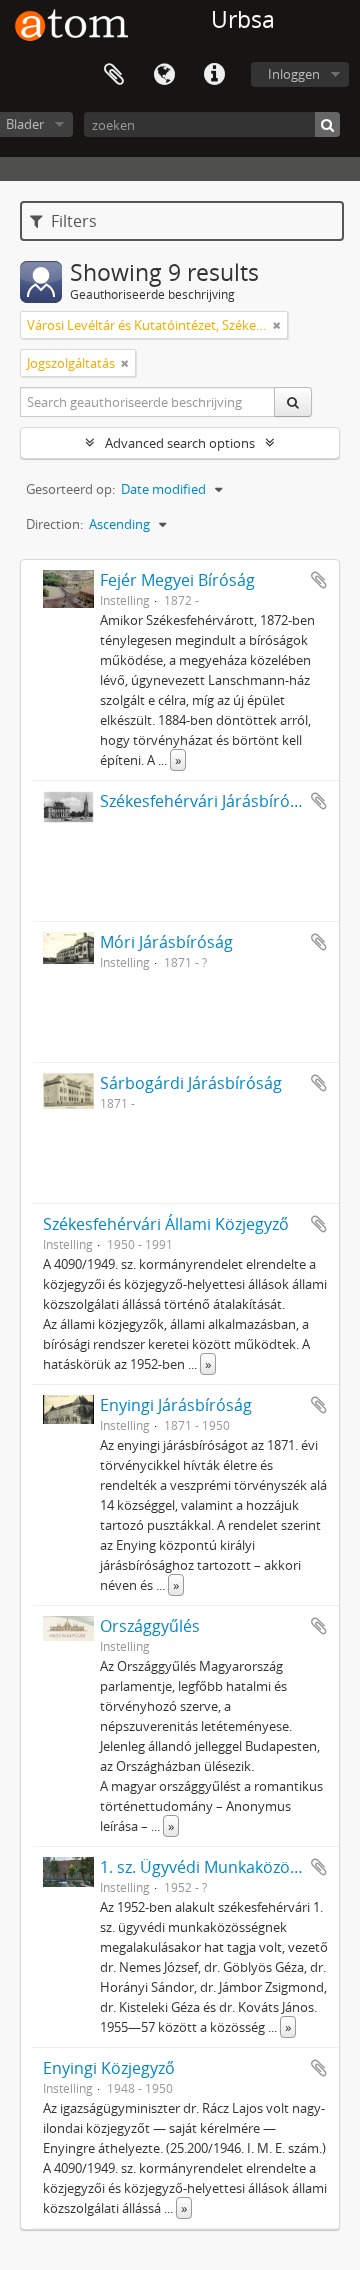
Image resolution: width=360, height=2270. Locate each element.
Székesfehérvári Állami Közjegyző (166, 1224)
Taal (164, 75)
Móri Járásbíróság (166, 942)
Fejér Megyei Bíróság (177, 580)
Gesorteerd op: (70, 489)
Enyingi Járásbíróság (176, 1405)
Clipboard (114, 75)
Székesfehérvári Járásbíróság (208, 801)
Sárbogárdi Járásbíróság (191, 1083)
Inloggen (294, 74)
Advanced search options (180, 443)
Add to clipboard (319, 580)
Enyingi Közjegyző (109, 2068)
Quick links (214, 75)
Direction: (54, 524)
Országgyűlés (150, 1626)
